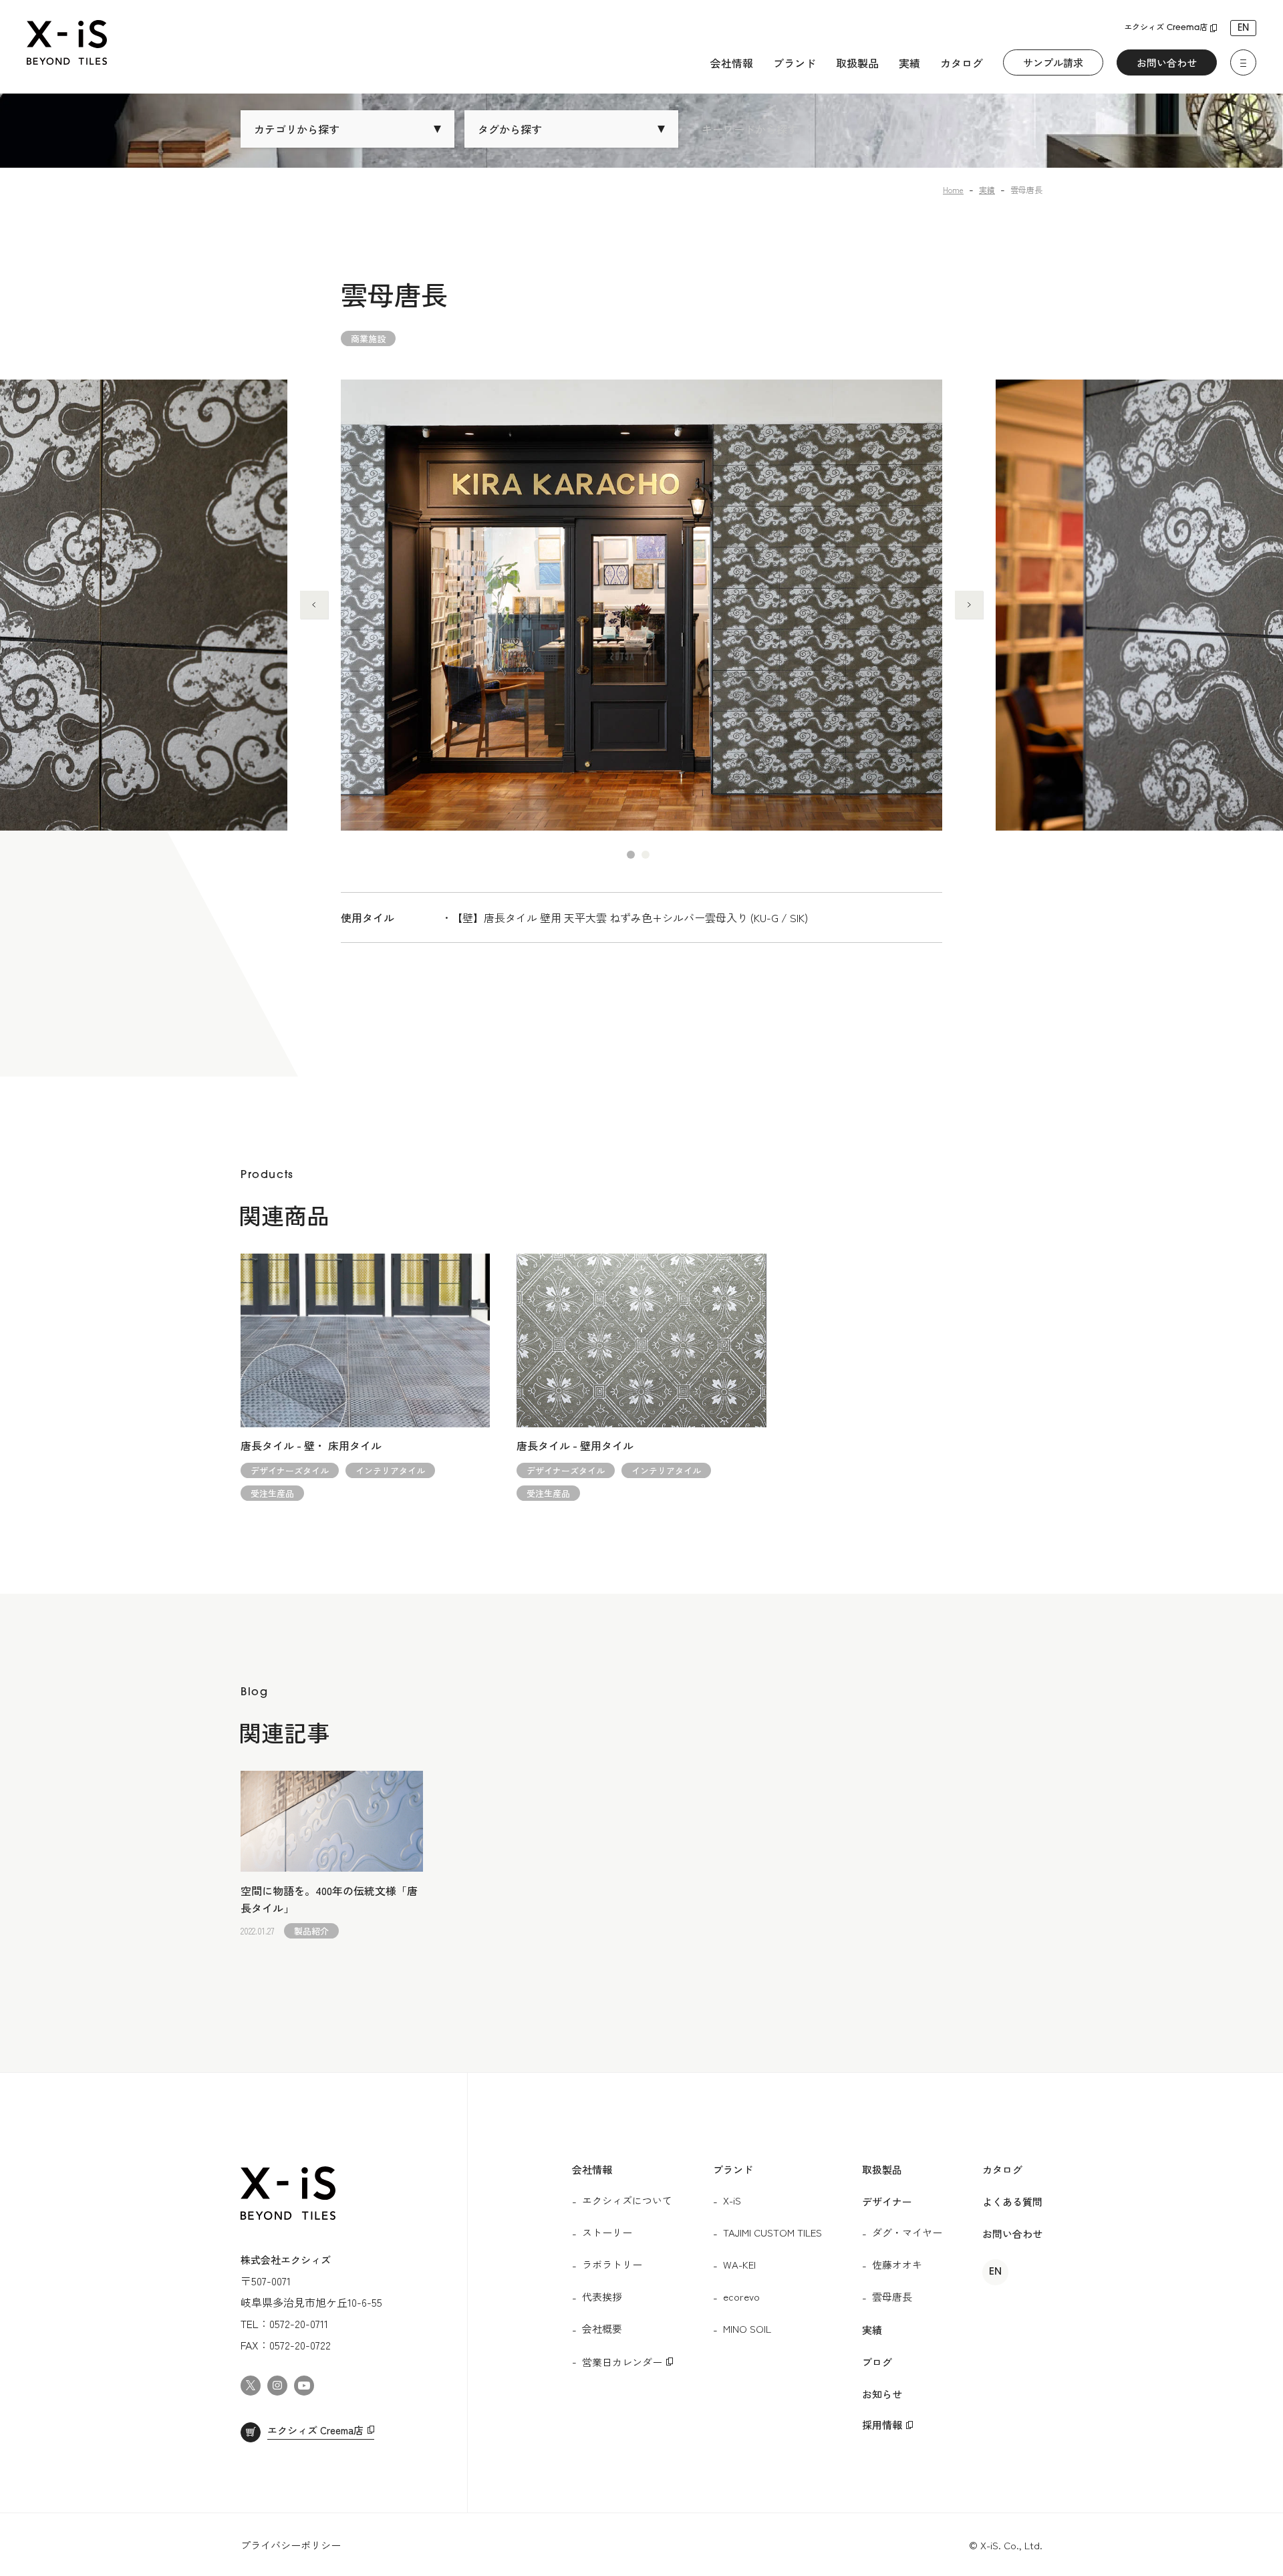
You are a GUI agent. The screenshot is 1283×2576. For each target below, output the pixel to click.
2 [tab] (646, 855)
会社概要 (602, 2328)
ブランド (795, 63)
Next (969, 605)
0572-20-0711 (299, 2323)
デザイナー (887, 2201)
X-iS (732, 2200)
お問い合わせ (1167, 62)
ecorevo (741, 2296)
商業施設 (368, 338)
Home (953, 189)
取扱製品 (857, 63)
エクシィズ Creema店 (1166, 28)
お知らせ (882, 2394)
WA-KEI (739, 2264)
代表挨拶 (602, 2296)
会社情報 (732, 63)
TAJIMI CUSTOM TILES (772, 2232)
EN (1243, 28)
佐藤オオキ (897, 2264)
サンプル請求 (1053, 62)
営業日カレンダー (622, 2362)
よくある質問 (1012, 2201)
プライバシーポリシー (291, 2545)
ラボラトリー (612, 2264)
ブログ (877, 2362)
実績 (909, 63)
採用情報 (882, 2425)
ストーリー (607, 2232)
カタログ (962, 63)
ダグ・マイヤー (907, 2232)
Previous (314, 605)
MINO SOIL (747, 2328)
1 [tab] (631, 855)
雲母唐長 (892, 2296)
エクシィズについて (627, 2200)
